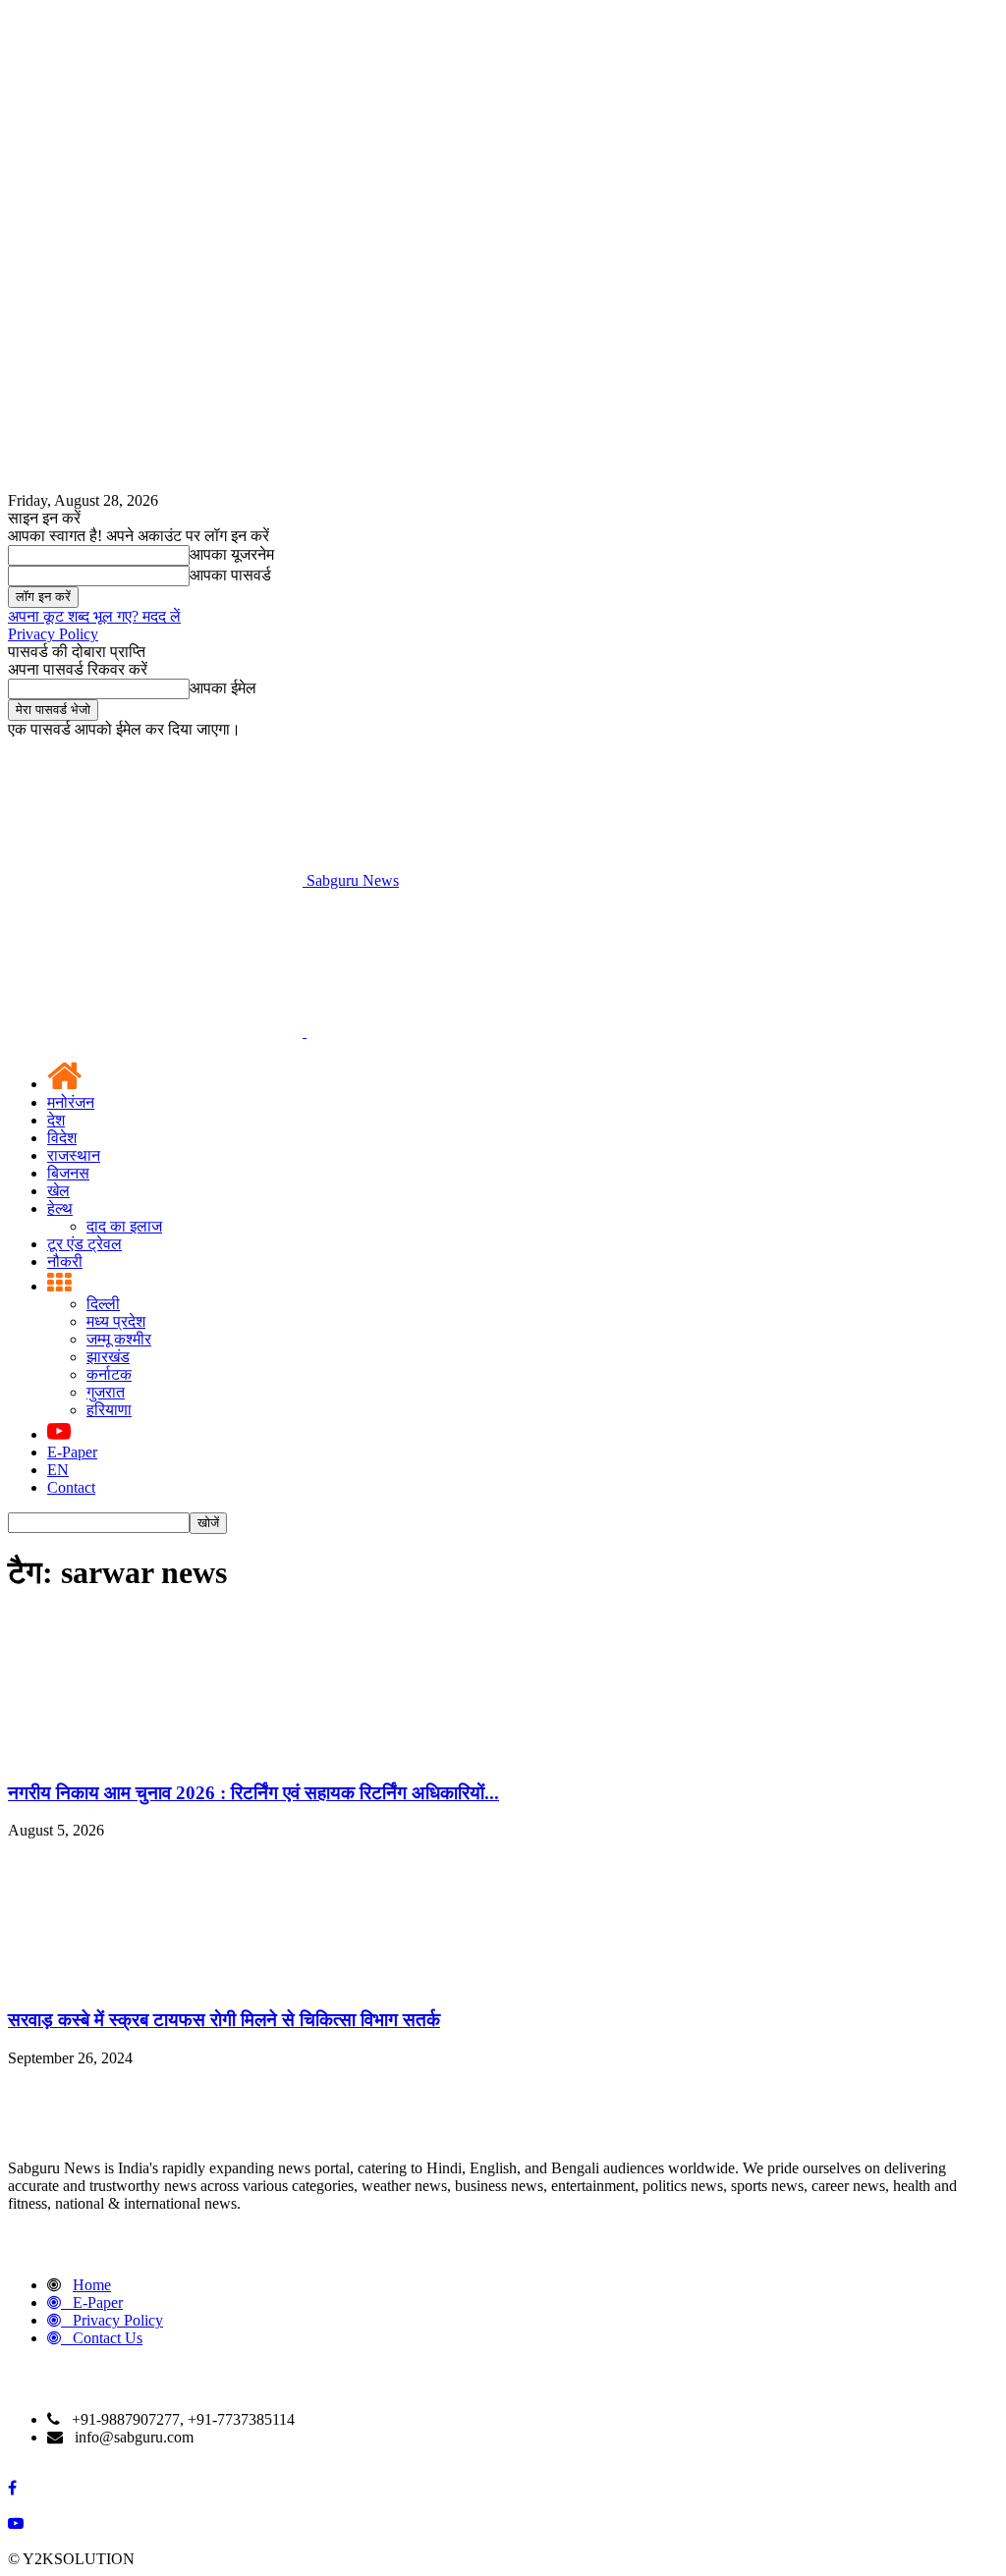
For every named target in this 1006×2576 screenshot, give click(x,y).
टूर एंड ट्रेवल (84, 1244)
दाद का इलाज (124, 1226)
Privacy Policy (53, 634)
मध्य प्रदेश (116, 1321)
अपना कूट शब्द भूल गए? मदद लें (94, 616)
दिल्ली (103, 1304)
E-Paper (72, 1452)
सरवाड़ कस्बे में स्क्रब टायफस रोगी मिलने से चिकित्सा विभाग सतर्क (224, 2020)
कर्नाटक (109, 1374)
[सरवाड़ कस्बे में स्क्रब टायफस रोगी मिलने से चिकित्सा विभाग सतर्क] (155, 1981)
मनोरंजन (71, 1102)
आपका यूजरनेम (232, 554)
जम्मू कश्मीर (119, 1339)
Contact (71, 1487)
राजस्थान (74, 1155)
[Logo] (157, 1032)
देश (56, 1120)
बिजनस (68, 1173)
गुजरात (106, 1392)
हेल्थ (60, 1208)
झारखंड (108, 1357)
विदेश (62, 1138)
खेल (58, 1191)
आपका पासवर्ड (230, 575)
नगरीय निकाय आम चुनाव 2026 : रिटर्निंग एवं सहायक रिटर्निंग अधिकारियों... (253, 1793)
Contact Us (108, 2338)
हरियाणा (109, 1410)
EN (58, 1470)
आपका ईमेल (223, 688)
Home (92, 2285)
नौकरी (65, 1261)
